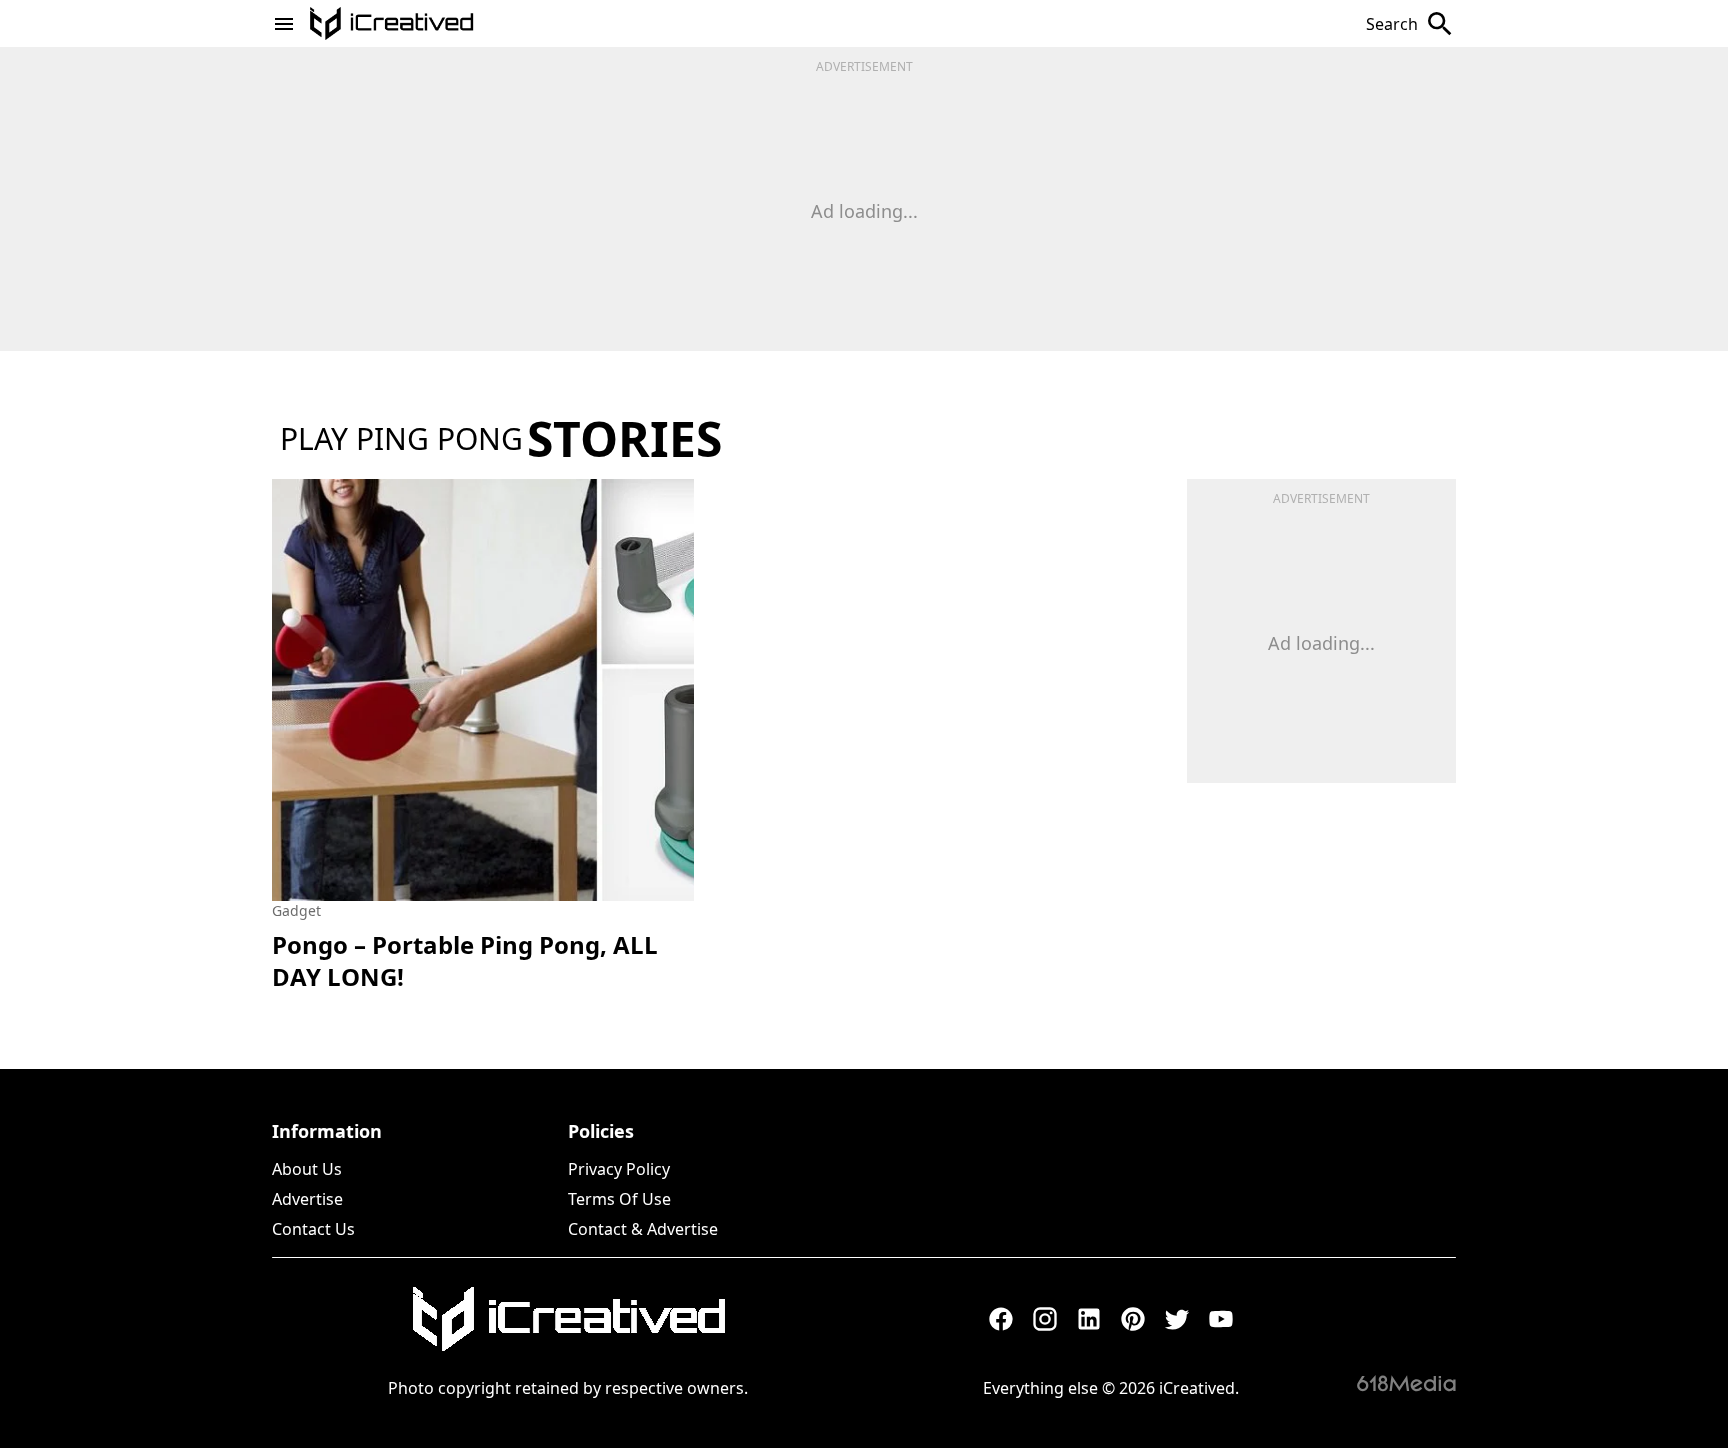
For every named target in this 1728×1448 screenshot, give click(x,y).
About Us (307, 1169)
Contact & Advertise (643, 1229)
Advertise (307, 1199)
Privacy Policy (619, 1169)
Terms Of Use (619, 1199)
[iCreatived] (568, 1319)
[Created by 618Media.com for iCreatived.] (1406, 1383)
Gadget (296, 910)
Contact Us (313, 1229)
